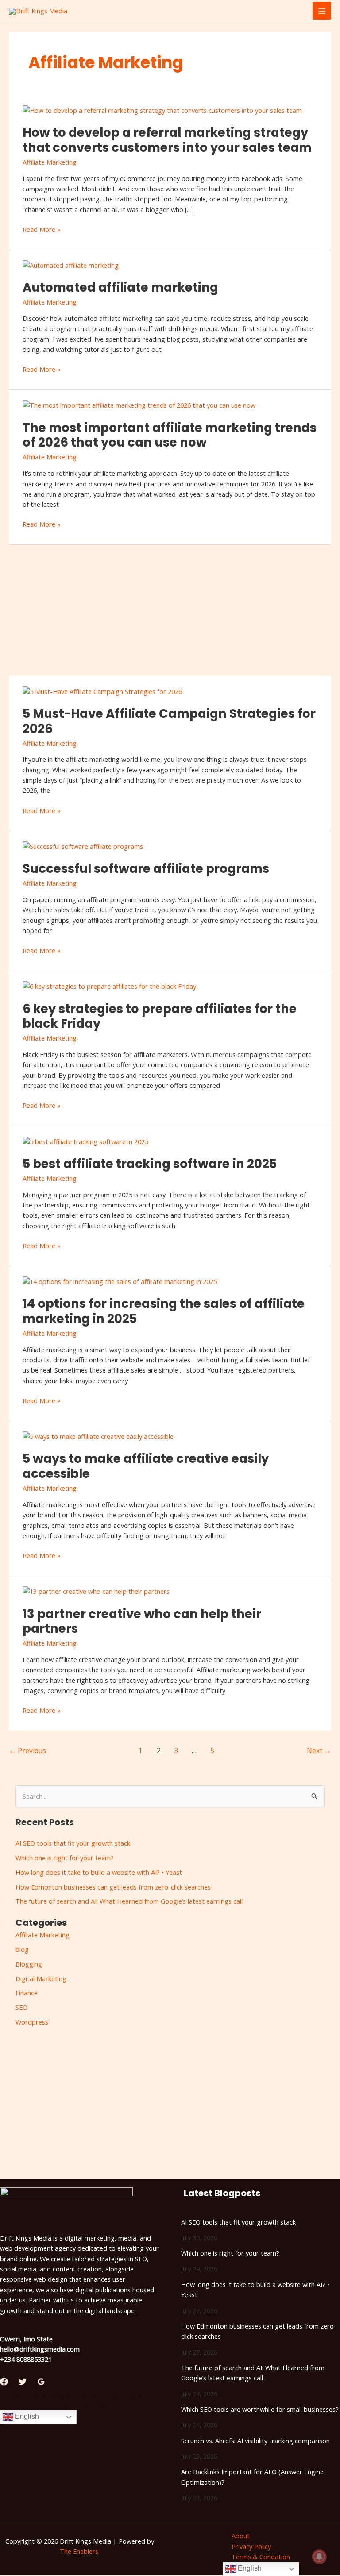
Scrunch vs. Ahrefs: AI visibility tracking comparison (255, 2441)
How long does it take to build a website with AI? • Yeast (99, 1872)
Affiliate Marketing (50, 162)
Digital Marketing (41, 1978)
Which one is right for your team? (65, 1858)
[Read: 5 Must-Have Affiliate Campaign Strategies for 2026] (102, 690)
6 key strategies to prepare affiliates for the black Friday (160, 1016)
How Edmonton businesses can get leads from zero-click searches (113, 1887)
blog (22, 1949)
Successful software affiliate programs (146, 869)
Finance (27, 1993)
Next (319, 1751)
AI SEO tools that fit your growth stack (73, 1843)
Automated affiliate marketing (120, 287)
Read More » (42, 229)
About (241, 2536)
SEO (21, 2007)
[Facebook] (4, 2382)
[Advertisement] (170, 610)
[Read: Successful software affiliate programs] (83, 845)
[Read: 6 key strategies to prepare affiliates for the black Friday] (109, 986)
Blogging (29, 1964)
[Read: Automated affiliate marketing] (71, 265)
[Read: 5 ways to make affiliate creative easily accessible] (98, 1436)
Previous (27, 1751)
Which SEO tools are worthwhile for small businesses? (260, 2409)
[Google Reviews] (41, 2382)
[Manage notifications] (319, 2557)
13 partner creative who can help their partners (142, 1622)
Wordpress (32, 2022)
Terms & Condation (261, 2557)
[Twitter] (23, 2382)
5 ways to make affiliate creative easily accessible (146, 1466)
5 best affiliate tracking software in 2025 (150, 1164)
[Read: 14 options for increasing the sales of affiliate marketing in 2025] (120, 1281)
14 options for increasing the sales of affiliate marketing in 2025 (164, 1311)
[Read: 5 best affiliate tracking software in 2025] (85, 1141)
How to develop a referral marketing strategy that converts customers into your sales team (167, 140)
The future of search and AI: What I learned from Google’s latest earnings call (129, 1901)
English (26, 2417)
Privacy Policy (251, 2546)
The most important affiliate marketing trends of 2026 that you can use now (170, 435)
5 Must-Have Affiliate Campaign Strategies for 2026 (169, 721)
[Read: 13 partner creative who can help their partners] (96, 1591)
